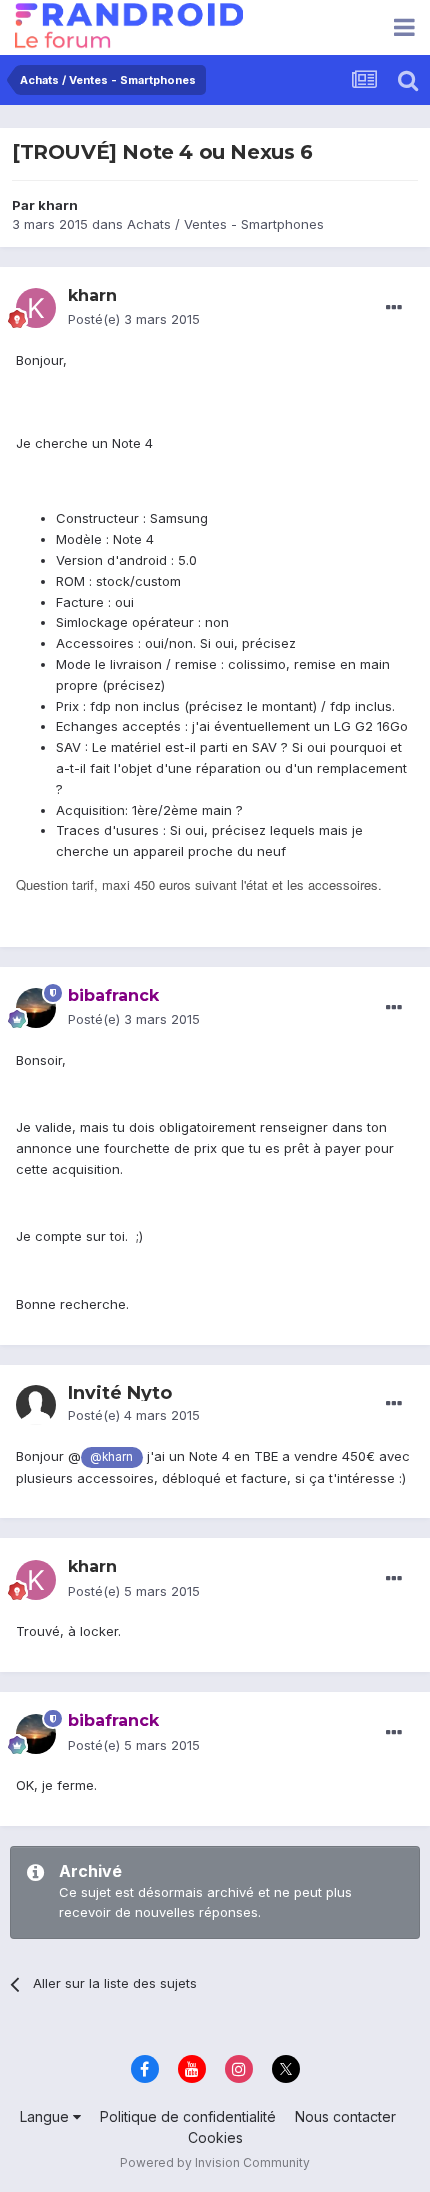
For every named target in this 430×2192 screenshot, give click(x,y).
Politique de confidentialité (188, 2116)
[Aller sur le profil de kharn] (36, 308)
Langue (46, 2116)
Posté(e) (134, 319)
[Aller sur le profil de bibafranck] (36, 1008)
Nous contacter (345, 2116)
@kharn (111, 1457)
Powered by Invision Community (215, 2162)
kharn (58, 205)
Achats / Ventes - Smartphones (225, 224)
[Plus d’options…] (394, 308)
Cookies (215, 2137)
